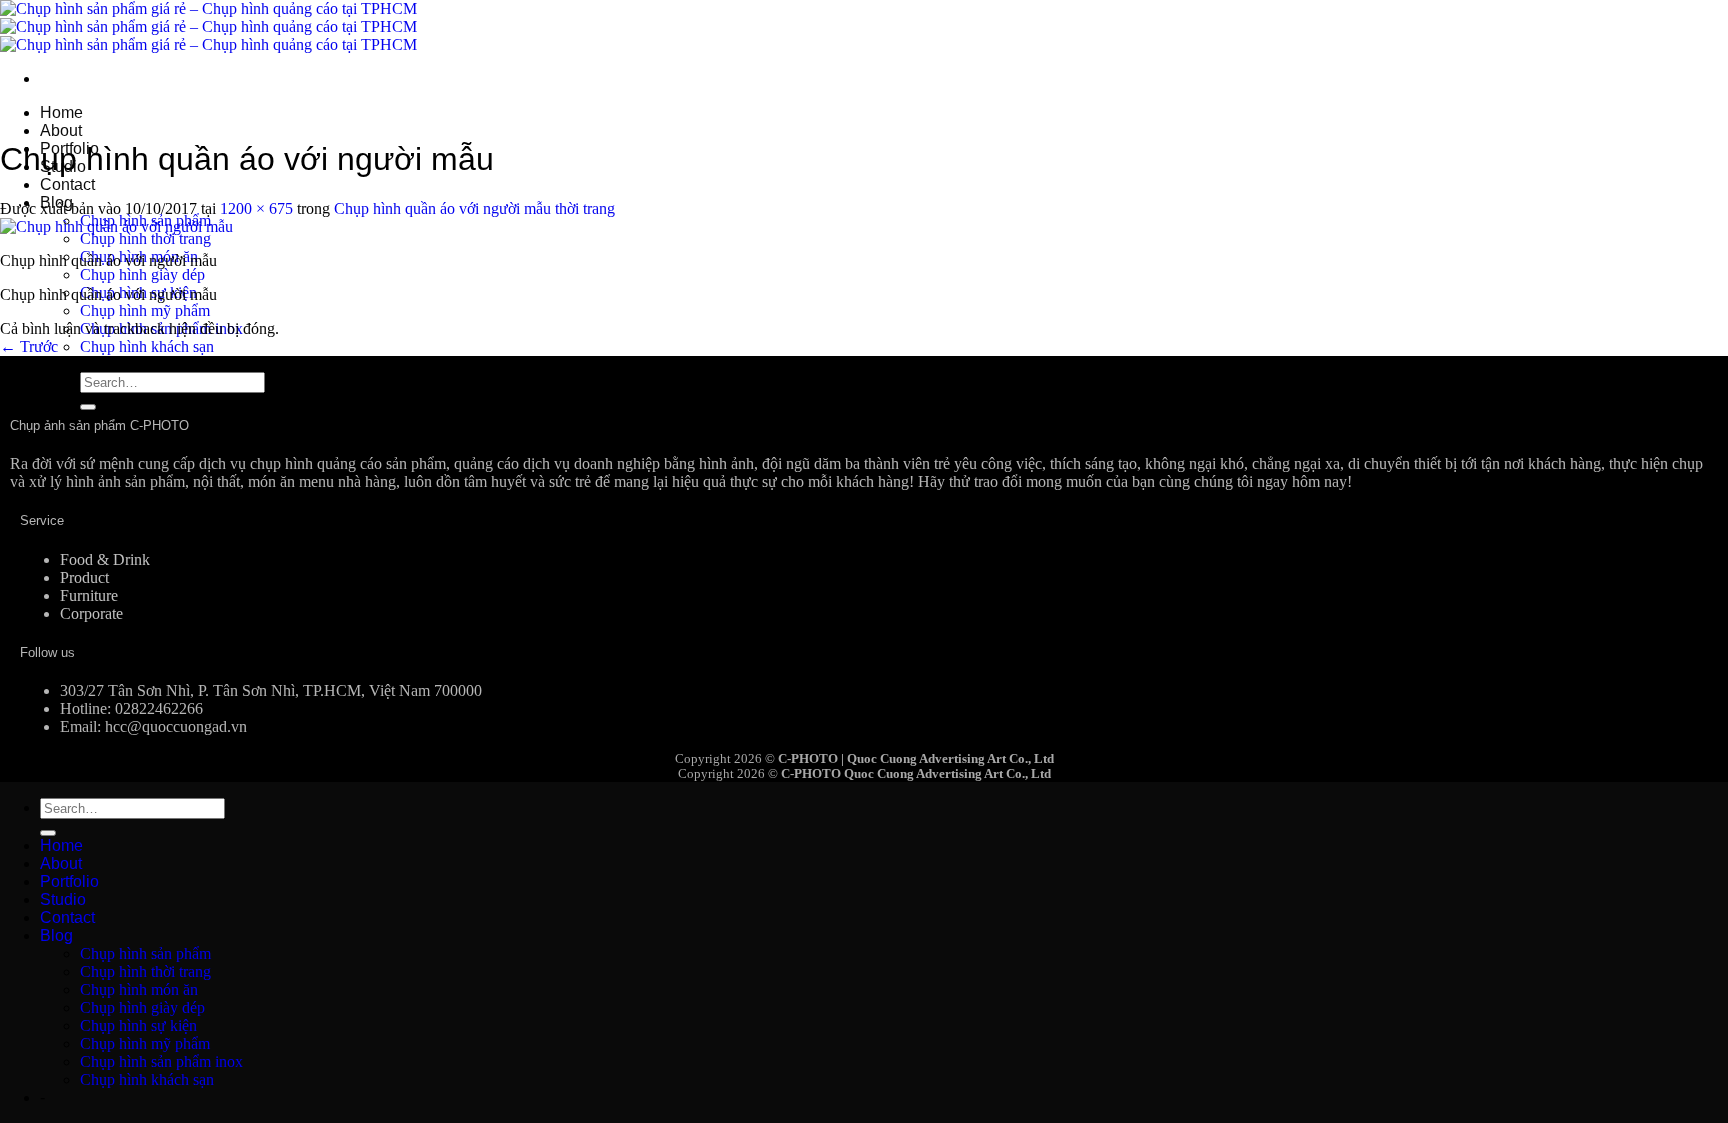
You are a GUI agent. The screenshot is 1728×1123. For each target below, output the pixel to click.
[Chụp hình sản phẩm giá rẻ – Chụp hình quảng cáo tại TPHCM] (208, 26)
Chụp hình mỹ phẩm (145, 310)
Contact (67, 184)
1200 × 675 (256, 208)
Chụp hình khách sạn (147, 346)
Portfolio (69, 881)
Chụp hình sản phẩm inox (161, 1061)
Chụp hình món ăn (139, 989)
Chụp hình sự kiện (138, 1025)
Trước (29, 346)
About (61, 130)
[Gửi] (88, 407)
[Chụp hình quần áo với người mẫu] (116, 226)
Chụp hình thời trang (145, 238)
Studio (63, 899)
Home (61, 112)
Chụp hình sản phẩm (145, 953)
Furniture (89, 595)
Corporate (91, 613)
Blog (56, 935)
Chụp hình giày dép (142, 274)
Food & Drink (105, 559)
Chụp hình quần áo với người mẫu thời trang (474, 208)
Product (84, 577)
